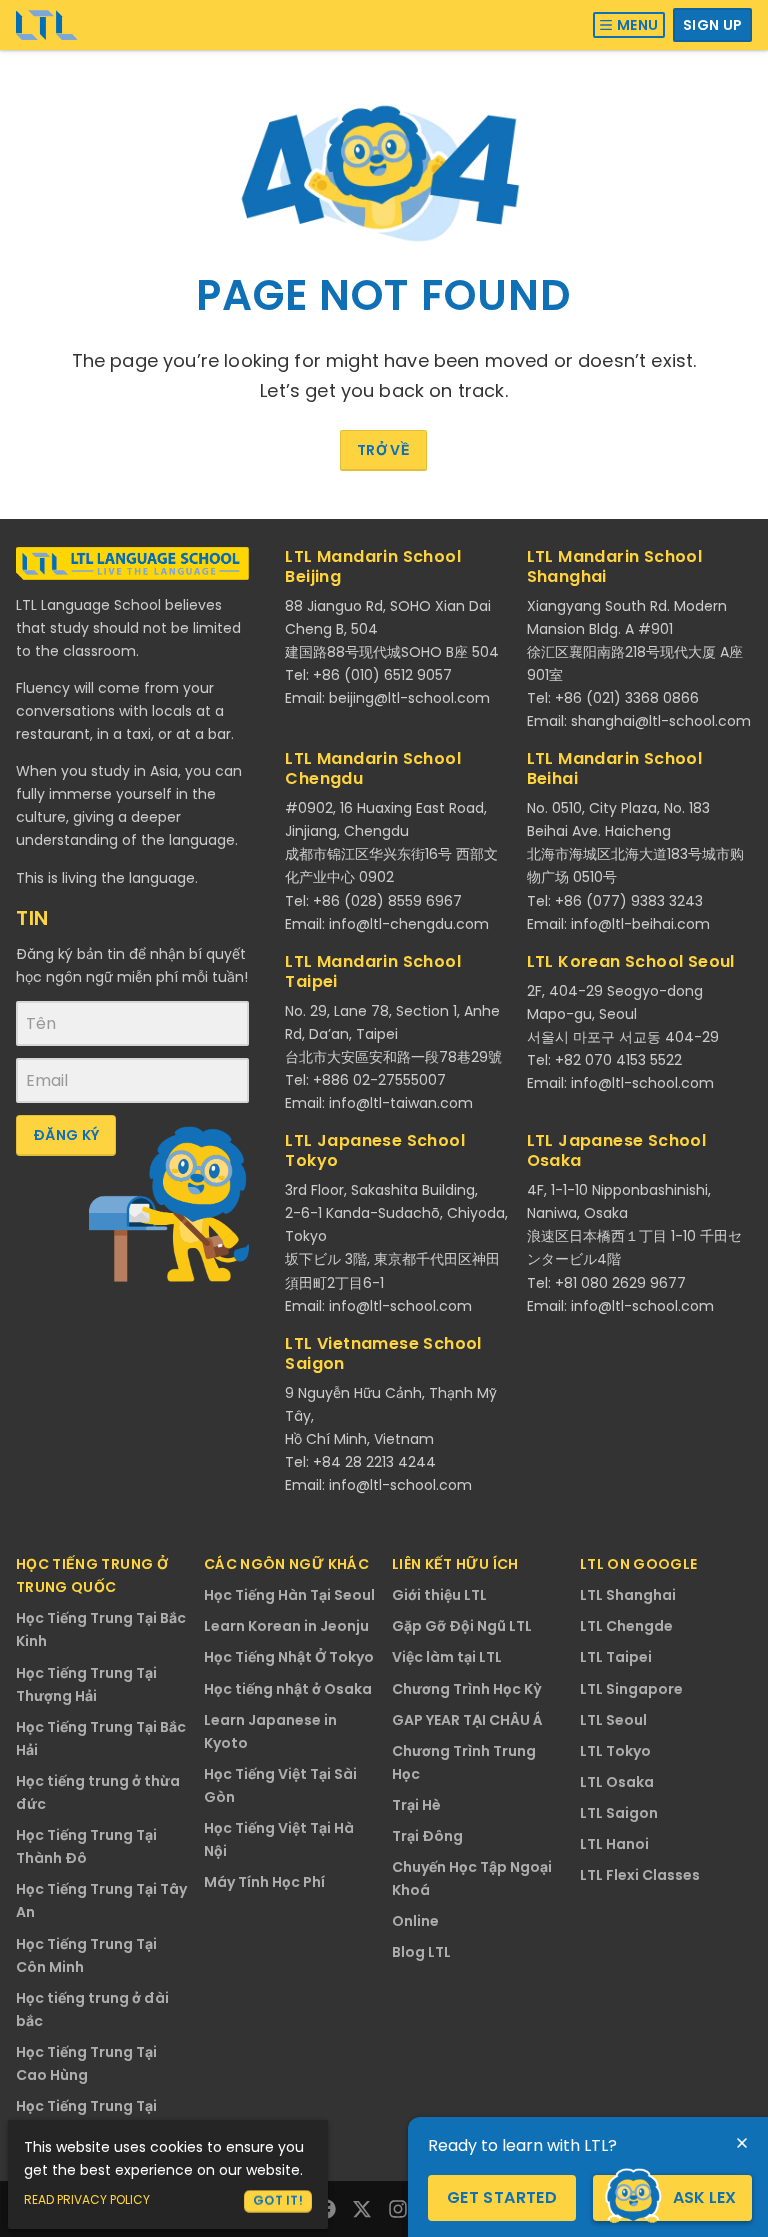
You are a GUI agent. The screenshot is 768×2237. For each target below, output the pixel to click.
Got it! (278, 2200)
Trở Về (383, 450)
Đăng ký (66, 1135)
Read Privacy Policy (87, 2199)
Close (742, 2143)
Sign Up (712, 25)
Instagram (398, 2209)
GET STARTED (502, 2197)
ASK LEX (704, 2197)
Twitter (362, 2209)
